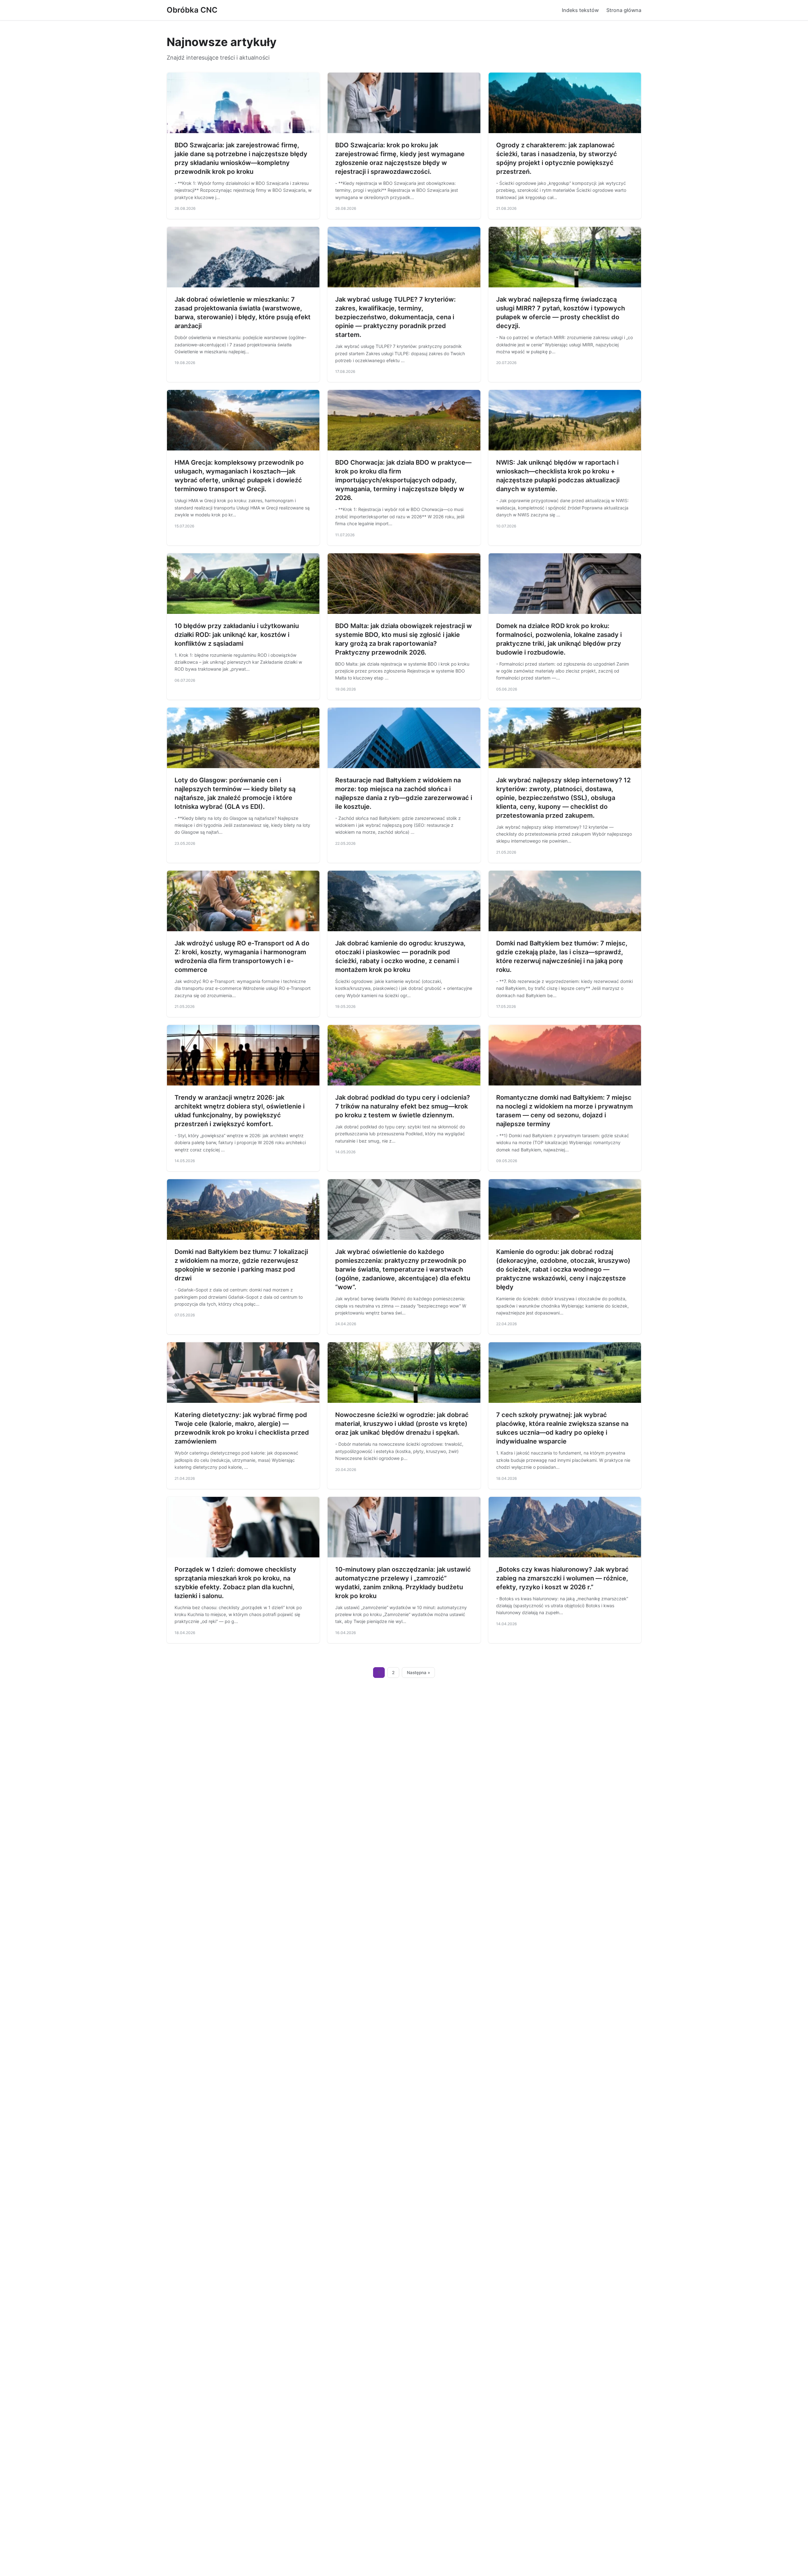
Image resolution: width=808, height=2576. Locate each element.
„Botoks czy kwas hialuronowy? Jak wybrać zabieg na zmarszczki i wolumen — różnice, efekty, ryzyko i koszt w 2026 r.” (562, 1578)
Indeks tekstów (580, 10)
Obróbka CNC (192, 10)
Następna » (419, 1673)
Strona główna (624, 10)
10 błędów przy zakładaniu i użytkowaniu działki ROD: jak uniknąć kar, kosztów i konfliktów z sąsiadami (237, 635)
